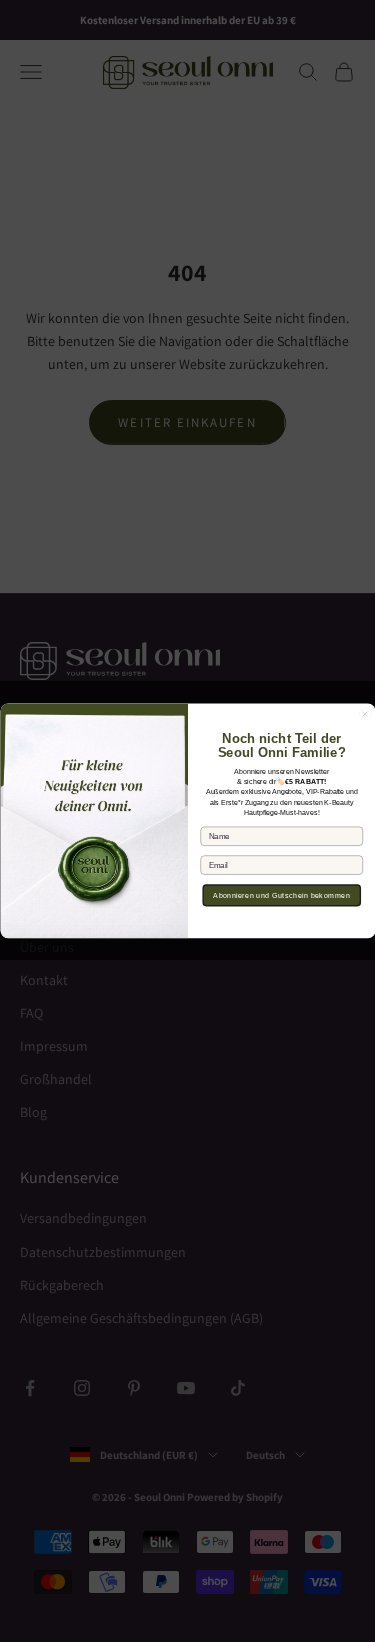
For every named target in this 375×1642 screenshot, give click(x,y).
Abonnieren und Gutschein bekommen (281, 896)
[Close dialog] (365, 715)
